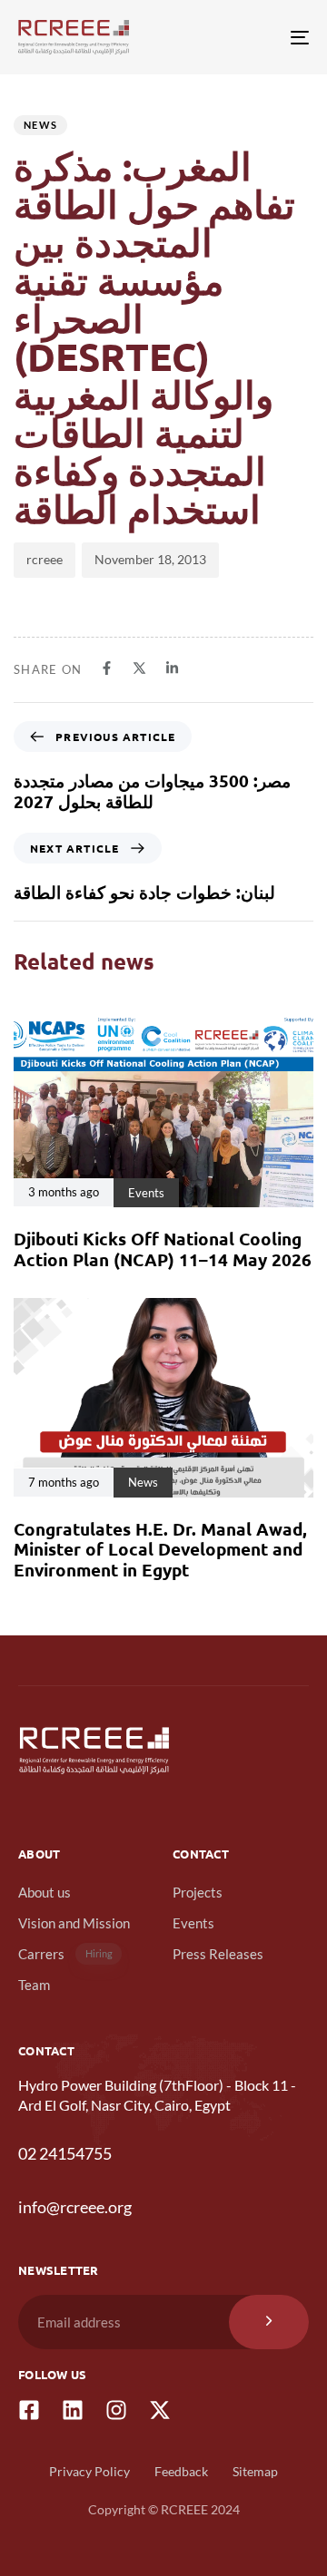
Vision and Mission (74, 1923)
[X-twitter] (160, 2410)
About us (45, 1892)
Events (193, 1923)
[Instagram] (116, 2410)
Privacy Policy (89, 2471)
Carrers (65, 1954)
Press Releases (218, 1954)
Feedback (181, 2471)
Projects (198, 1892)
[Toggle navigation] (260, 37)
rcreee (45, 559)
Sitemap (255, 2471)
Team (34, 1985)
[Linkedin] (73, 2410)
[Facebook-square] (29, 2410)
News (40, 125)
